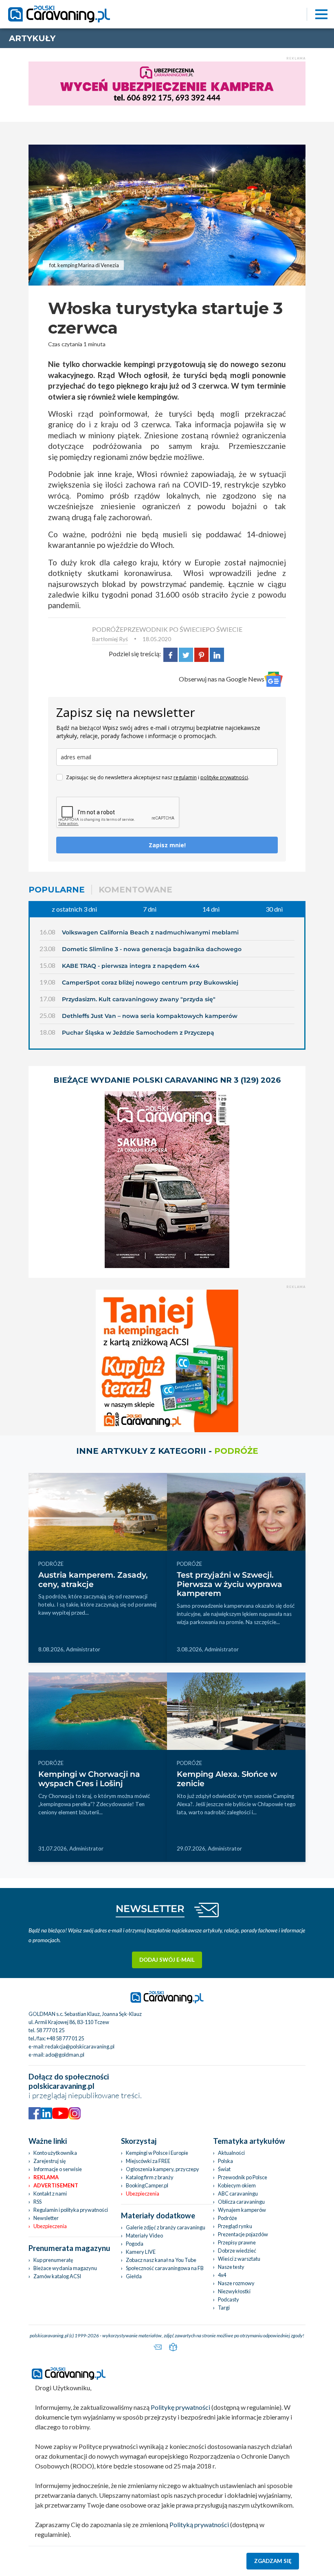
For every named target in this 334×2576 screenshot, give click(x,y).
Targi (224, 2308)
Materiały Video (144, 2235)
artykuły (32, 38)
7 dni (150, 909)
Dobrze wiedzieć (237, 2251)
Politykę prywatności (180, 2407)
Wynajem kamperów (242, 2210)
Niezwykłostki (234, 2291)
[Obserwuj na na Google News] (274, 679)
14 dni (211, 909)
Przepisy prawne (237, 2242)
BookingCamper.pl (147, 2185)
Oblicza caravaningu (241, 2202)
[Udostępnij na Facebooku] (170, 654)
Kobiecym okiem (237, 2185)
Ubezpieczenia (50, 2226)
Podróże (227, 2218)
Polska (225, 2161)
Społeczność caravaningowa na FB (165, 2268)
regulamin (185, 777)
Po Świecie (224, 629)
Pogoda (135, 2244)
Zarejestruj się (50, 2161)
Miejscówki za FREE (148, 2161)
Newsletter (46, 2218)
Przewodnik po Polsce (243, 2177)
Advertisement (56, 2185)
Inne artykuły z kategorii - (167, 1451)
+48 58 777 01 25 (65, 2038)
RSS (37, 2202)
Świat (224, 2169)
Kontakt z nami (50, 2194)
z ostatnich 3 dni (74, 909)
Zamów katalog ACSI (57, 2276)
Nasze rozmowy (236, 2283)
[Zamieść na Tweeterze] (186, 654)
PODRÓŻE (108, 629)
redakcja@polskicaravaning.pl (80, 2046)
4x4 (222, 2275)
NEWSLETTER (150, 1909)
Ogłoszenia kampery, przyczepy (163, 2169)
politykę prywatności (224, 777)
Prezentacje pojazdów (243, 2234)
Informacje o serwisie (58, 2169)
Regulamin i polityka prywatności (71, 2210)
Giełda (134, 2276)
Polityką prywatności (199, 2524)
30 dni (274, 909)
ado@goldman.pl (65, 2055)
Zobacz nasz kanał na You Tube (161, 2260)
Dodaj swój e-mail (167, 1960)
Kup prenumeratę (53, 2260)
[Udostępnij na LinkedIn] (217, 654)
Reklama (46, 2177)
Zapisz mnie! (167, 845)
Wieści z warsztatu (239, 2259)
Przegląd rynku (235, 2226)
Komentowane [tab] (135, 890)
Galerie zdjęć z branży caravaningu (166, 2227)
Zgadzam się (273, 2561)
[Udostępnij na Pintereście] (201, 654)
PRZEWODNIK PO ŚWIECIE (165, 629)
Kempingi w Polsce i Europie (157, 2153)
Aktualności (231, 2153)
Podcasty (229, 2299)
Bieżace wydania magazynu (65, 2268)
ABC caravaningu (238, 2194)
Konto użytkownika (55, 2153)
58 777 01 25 (50, 2030)
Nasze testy (231, 2267)
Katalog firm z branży (150, 2177)
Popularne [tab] (57, 890)
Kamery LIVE (141, 2252)
